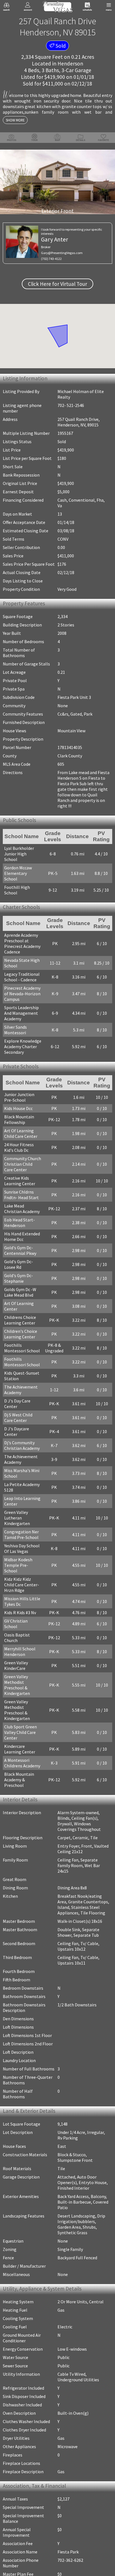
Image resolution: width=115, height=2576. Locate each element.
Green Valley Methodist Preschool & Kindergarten (17, 1660)
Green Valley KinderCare (16, 1641)
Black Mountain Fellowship (19, 1112)
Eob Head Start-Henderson (20, 1215)
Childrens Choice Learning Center (20, 1312)
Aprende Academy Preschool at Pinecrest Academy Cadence (22, 935)
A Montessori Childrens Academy (22, 1738)
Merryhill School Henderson (20, 1627)
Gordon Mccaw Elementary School (22, 866)
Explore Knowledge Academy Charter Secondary (23, 1038)
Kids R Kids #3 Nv (20, 1594)
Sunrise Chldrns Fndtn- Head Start (21, 1187)
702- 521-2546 (71, 405)
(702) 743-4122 (51, 259)
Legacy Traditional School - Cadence (22, 968)
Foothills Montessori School (22, 1340)
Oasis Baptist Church (17, 1613)
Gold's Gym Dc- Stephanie (19, 1270)
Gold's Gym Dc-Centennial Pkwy (20, 1243)
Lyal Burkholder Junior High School (22, 852)
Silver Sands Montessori (15, 1021)
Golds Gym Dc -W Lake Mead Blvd (20, 1284)
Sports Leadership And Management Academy (26, 1004)
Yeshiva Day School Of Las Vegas (22, 1535)
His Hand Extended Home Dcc (22, 1229)
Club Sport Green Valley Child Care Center (21, 1708)
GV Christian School (23, 1602)
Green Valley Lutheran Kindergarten (17, 1504)
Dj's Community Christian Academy (22, 1432)
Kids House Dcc (18, 1101)
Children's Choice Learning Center (21, 1326)
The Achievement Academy (21, 1382)
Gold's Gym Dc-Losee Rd (19, 1257)
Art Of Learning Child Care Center (21, 1126)
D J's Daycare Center (24, 1421)
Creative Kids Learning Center (20, 1173)
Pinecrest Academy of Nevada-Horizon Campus (25, 985)
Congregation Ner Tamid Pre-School (21, 1521)
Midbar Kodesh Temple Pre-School (23, 1549)
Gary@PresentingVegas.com (62, 253)
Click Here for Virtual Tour (57, 284)
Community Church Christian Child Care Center (23, 1156)
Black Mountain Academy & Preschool (19, 1755)
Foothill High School (17, 880)
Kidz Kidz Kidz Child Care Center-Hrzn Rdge (23, 1566)
